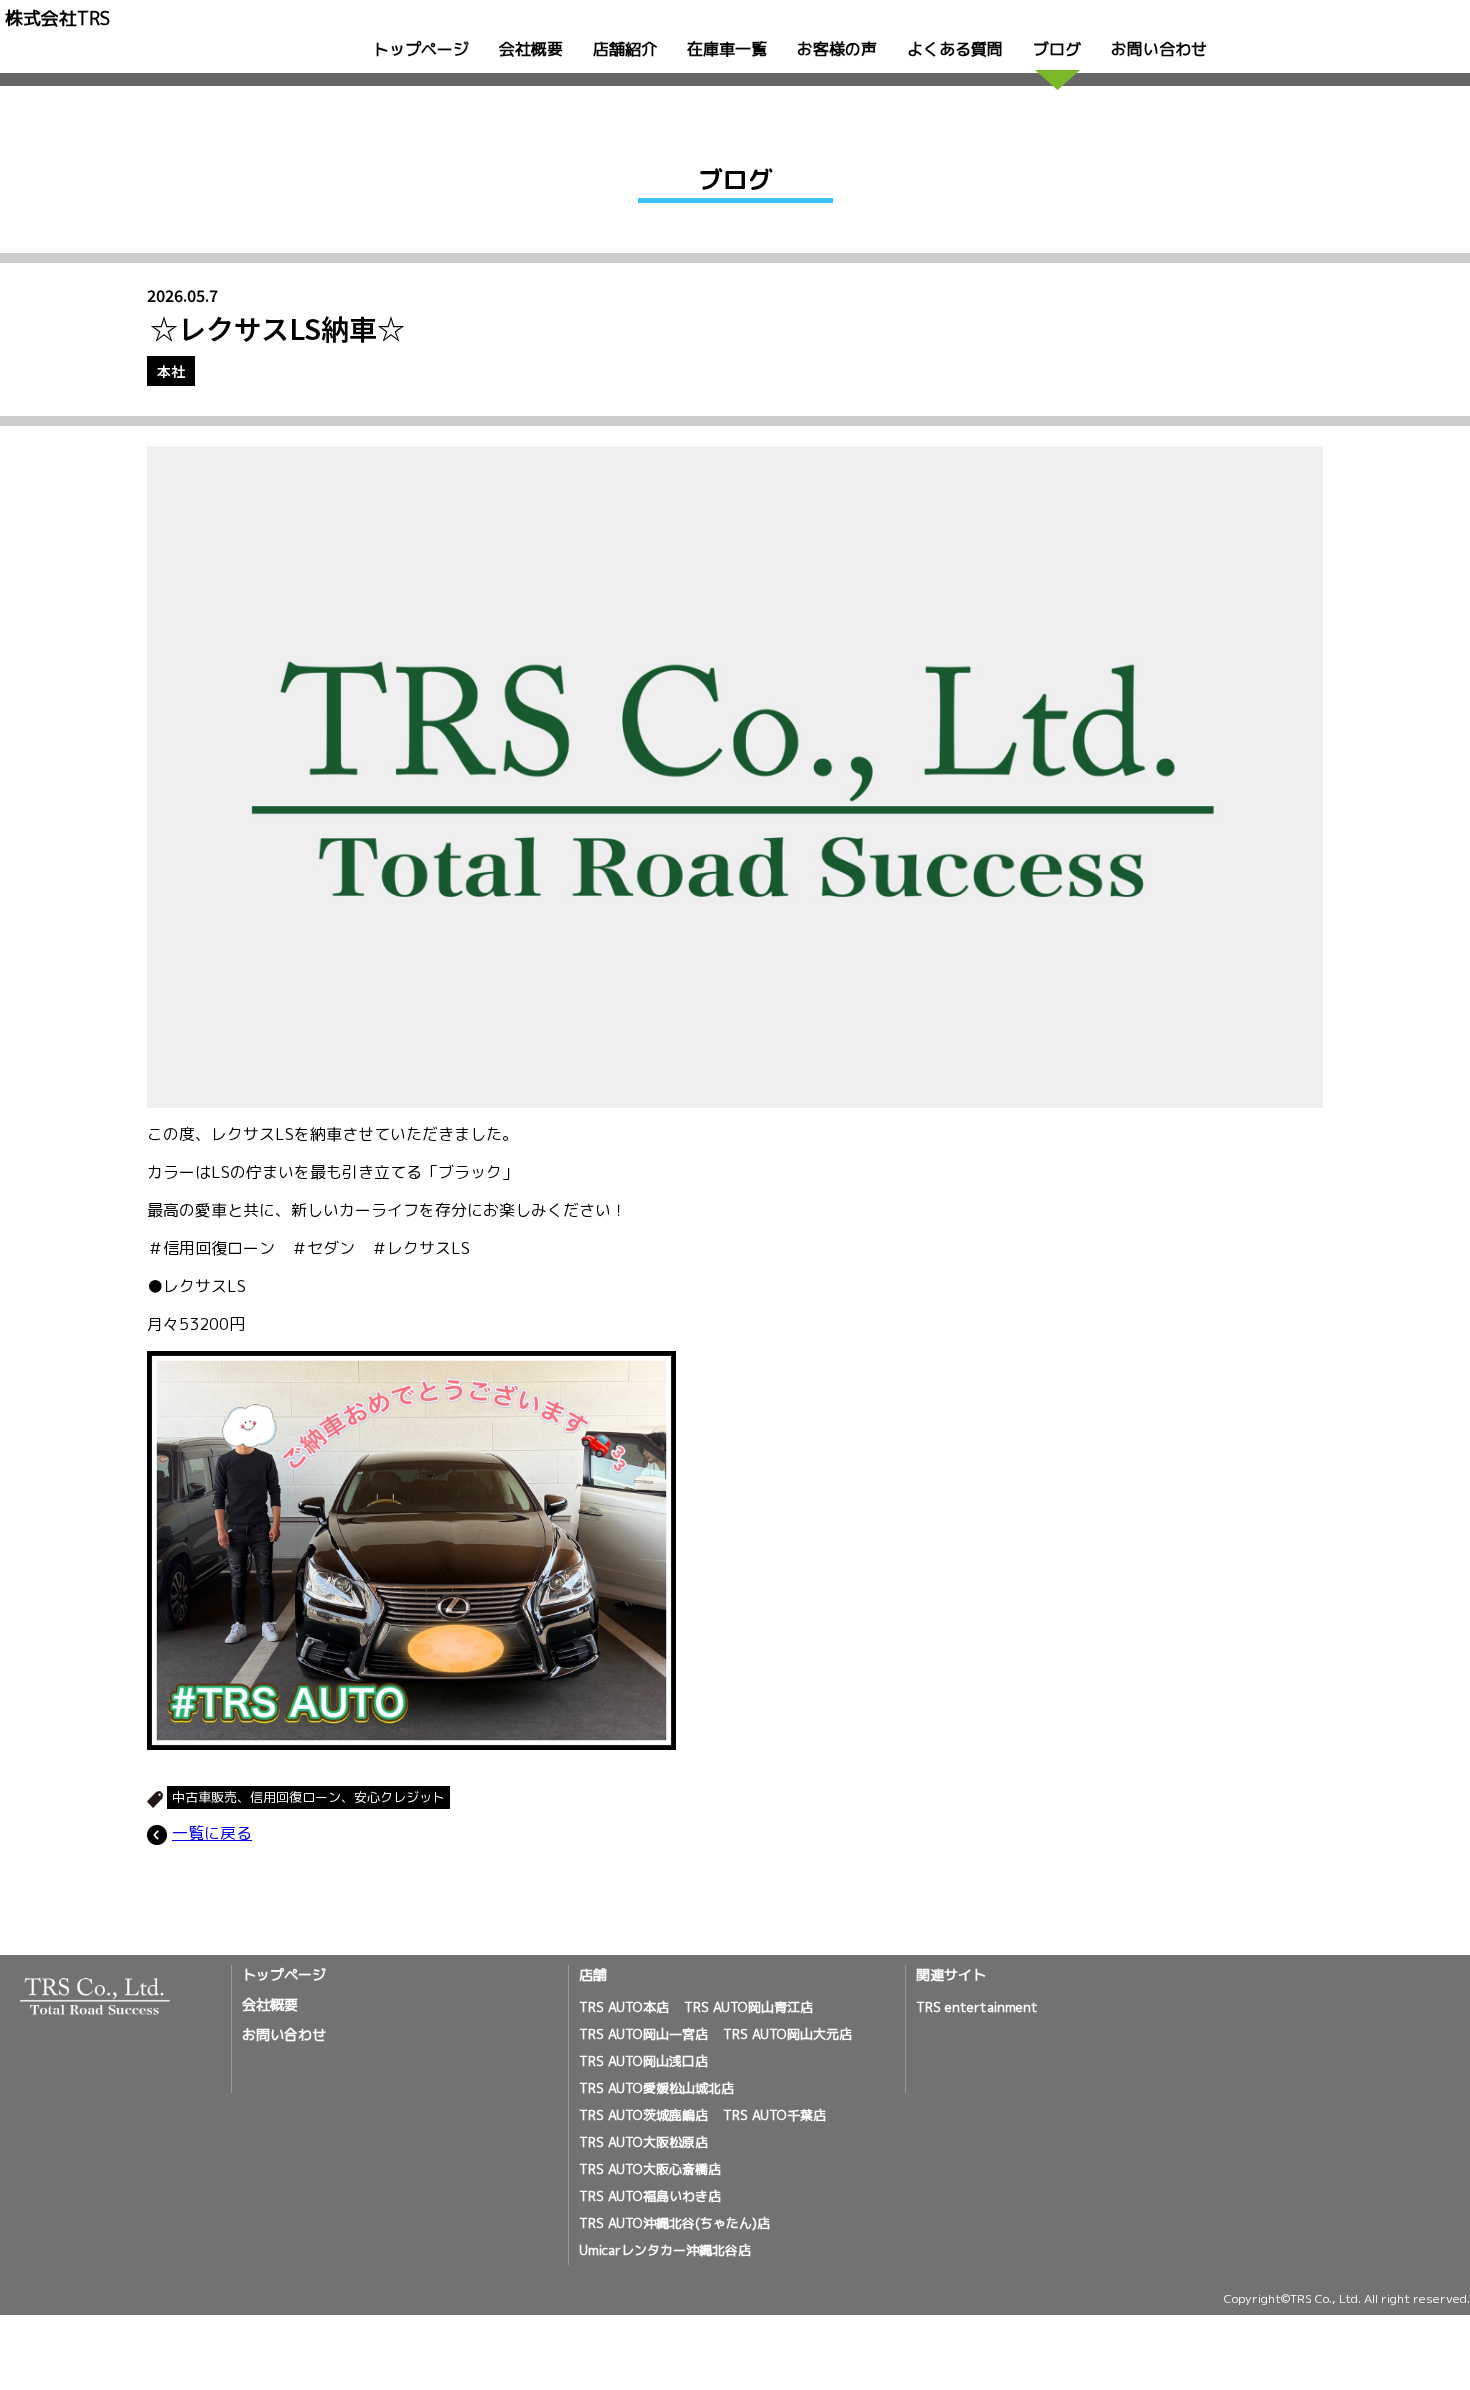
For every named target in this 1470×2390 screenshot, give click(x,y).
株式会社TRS (57, 18)
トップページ (421, 49)
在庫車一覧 (727, 49)
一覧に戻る (212, 1833)
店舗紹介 (625, 49)
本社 (171, 371)
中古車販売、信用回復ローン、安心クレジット (308, 1797)
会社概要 (531, 49)
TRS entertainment (977, 2007)
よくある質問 (955, 49)
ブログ (1057, 49)
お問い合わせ (1159, 49)
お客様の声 (837, 49)
